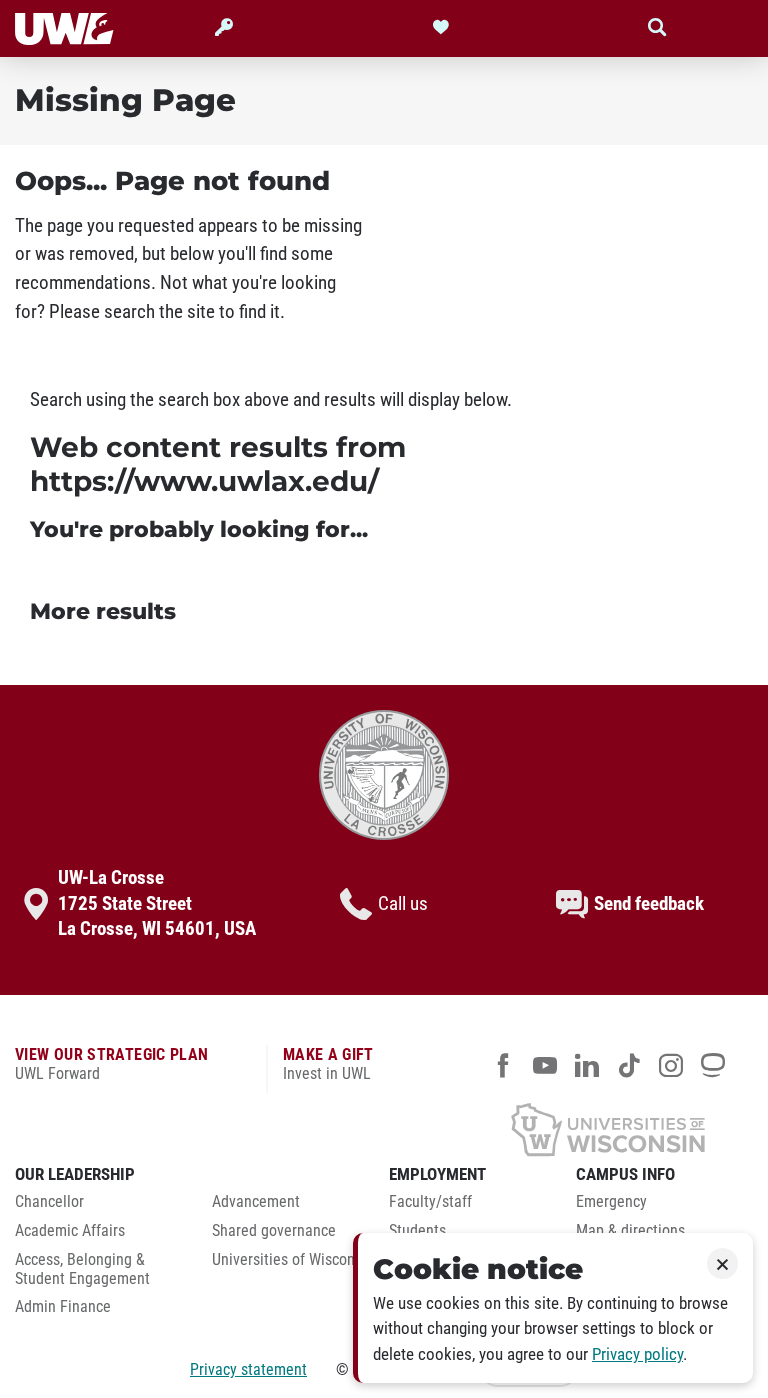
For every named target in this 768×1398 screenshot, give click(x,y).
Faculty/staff (430, 1202)
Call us (403, 904)
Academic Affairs (70, 1231)
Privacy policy (637, 1354)
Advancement (256, 1202)
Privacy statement (248, 1369)
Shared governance (274, 1231)
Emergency (611, 1202)
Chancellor (49, 1202)
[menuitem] (98, 1207)
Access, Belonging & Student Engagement (82, 1269)
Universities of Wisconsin (293, 1260)
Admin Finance (63, 1307)
